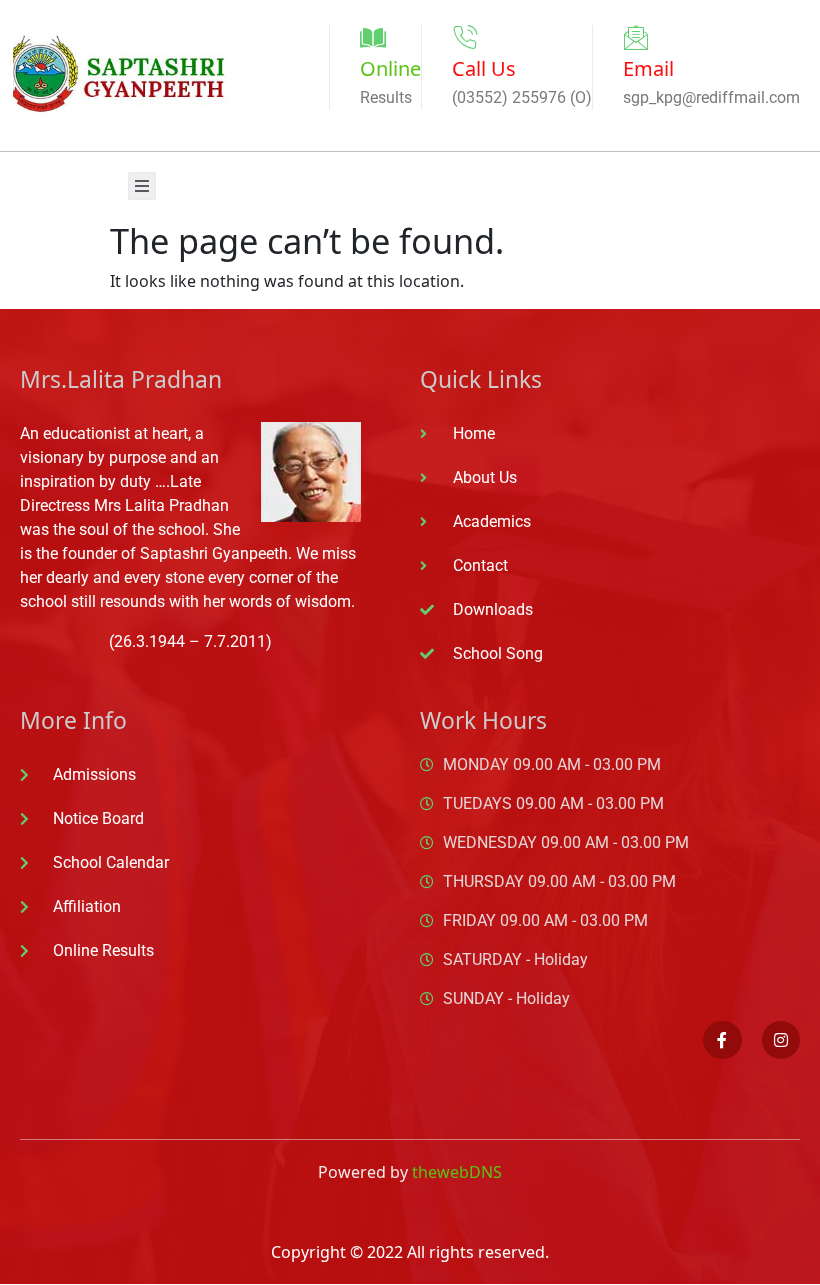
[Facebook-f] (722, 1040)
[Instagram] (781, 1040)
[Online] (373, 38)
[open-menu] (142, 186)
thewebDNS (457, 1172)
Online (390, 68)
